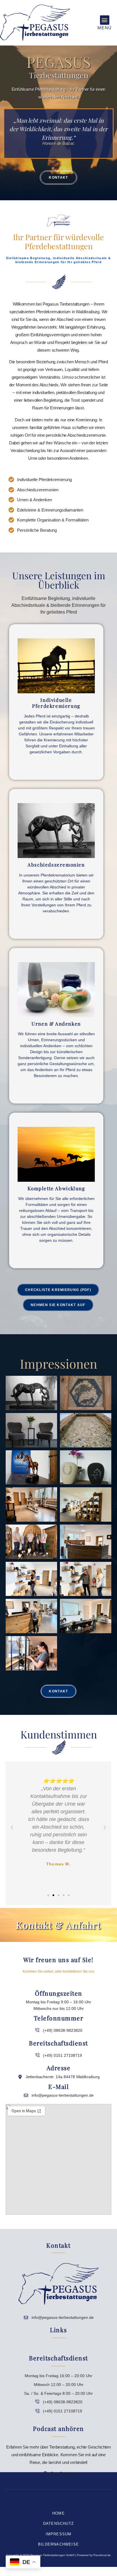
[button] (105, 20)
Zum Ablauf (56, 924)
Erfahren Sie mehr (56, 765)
